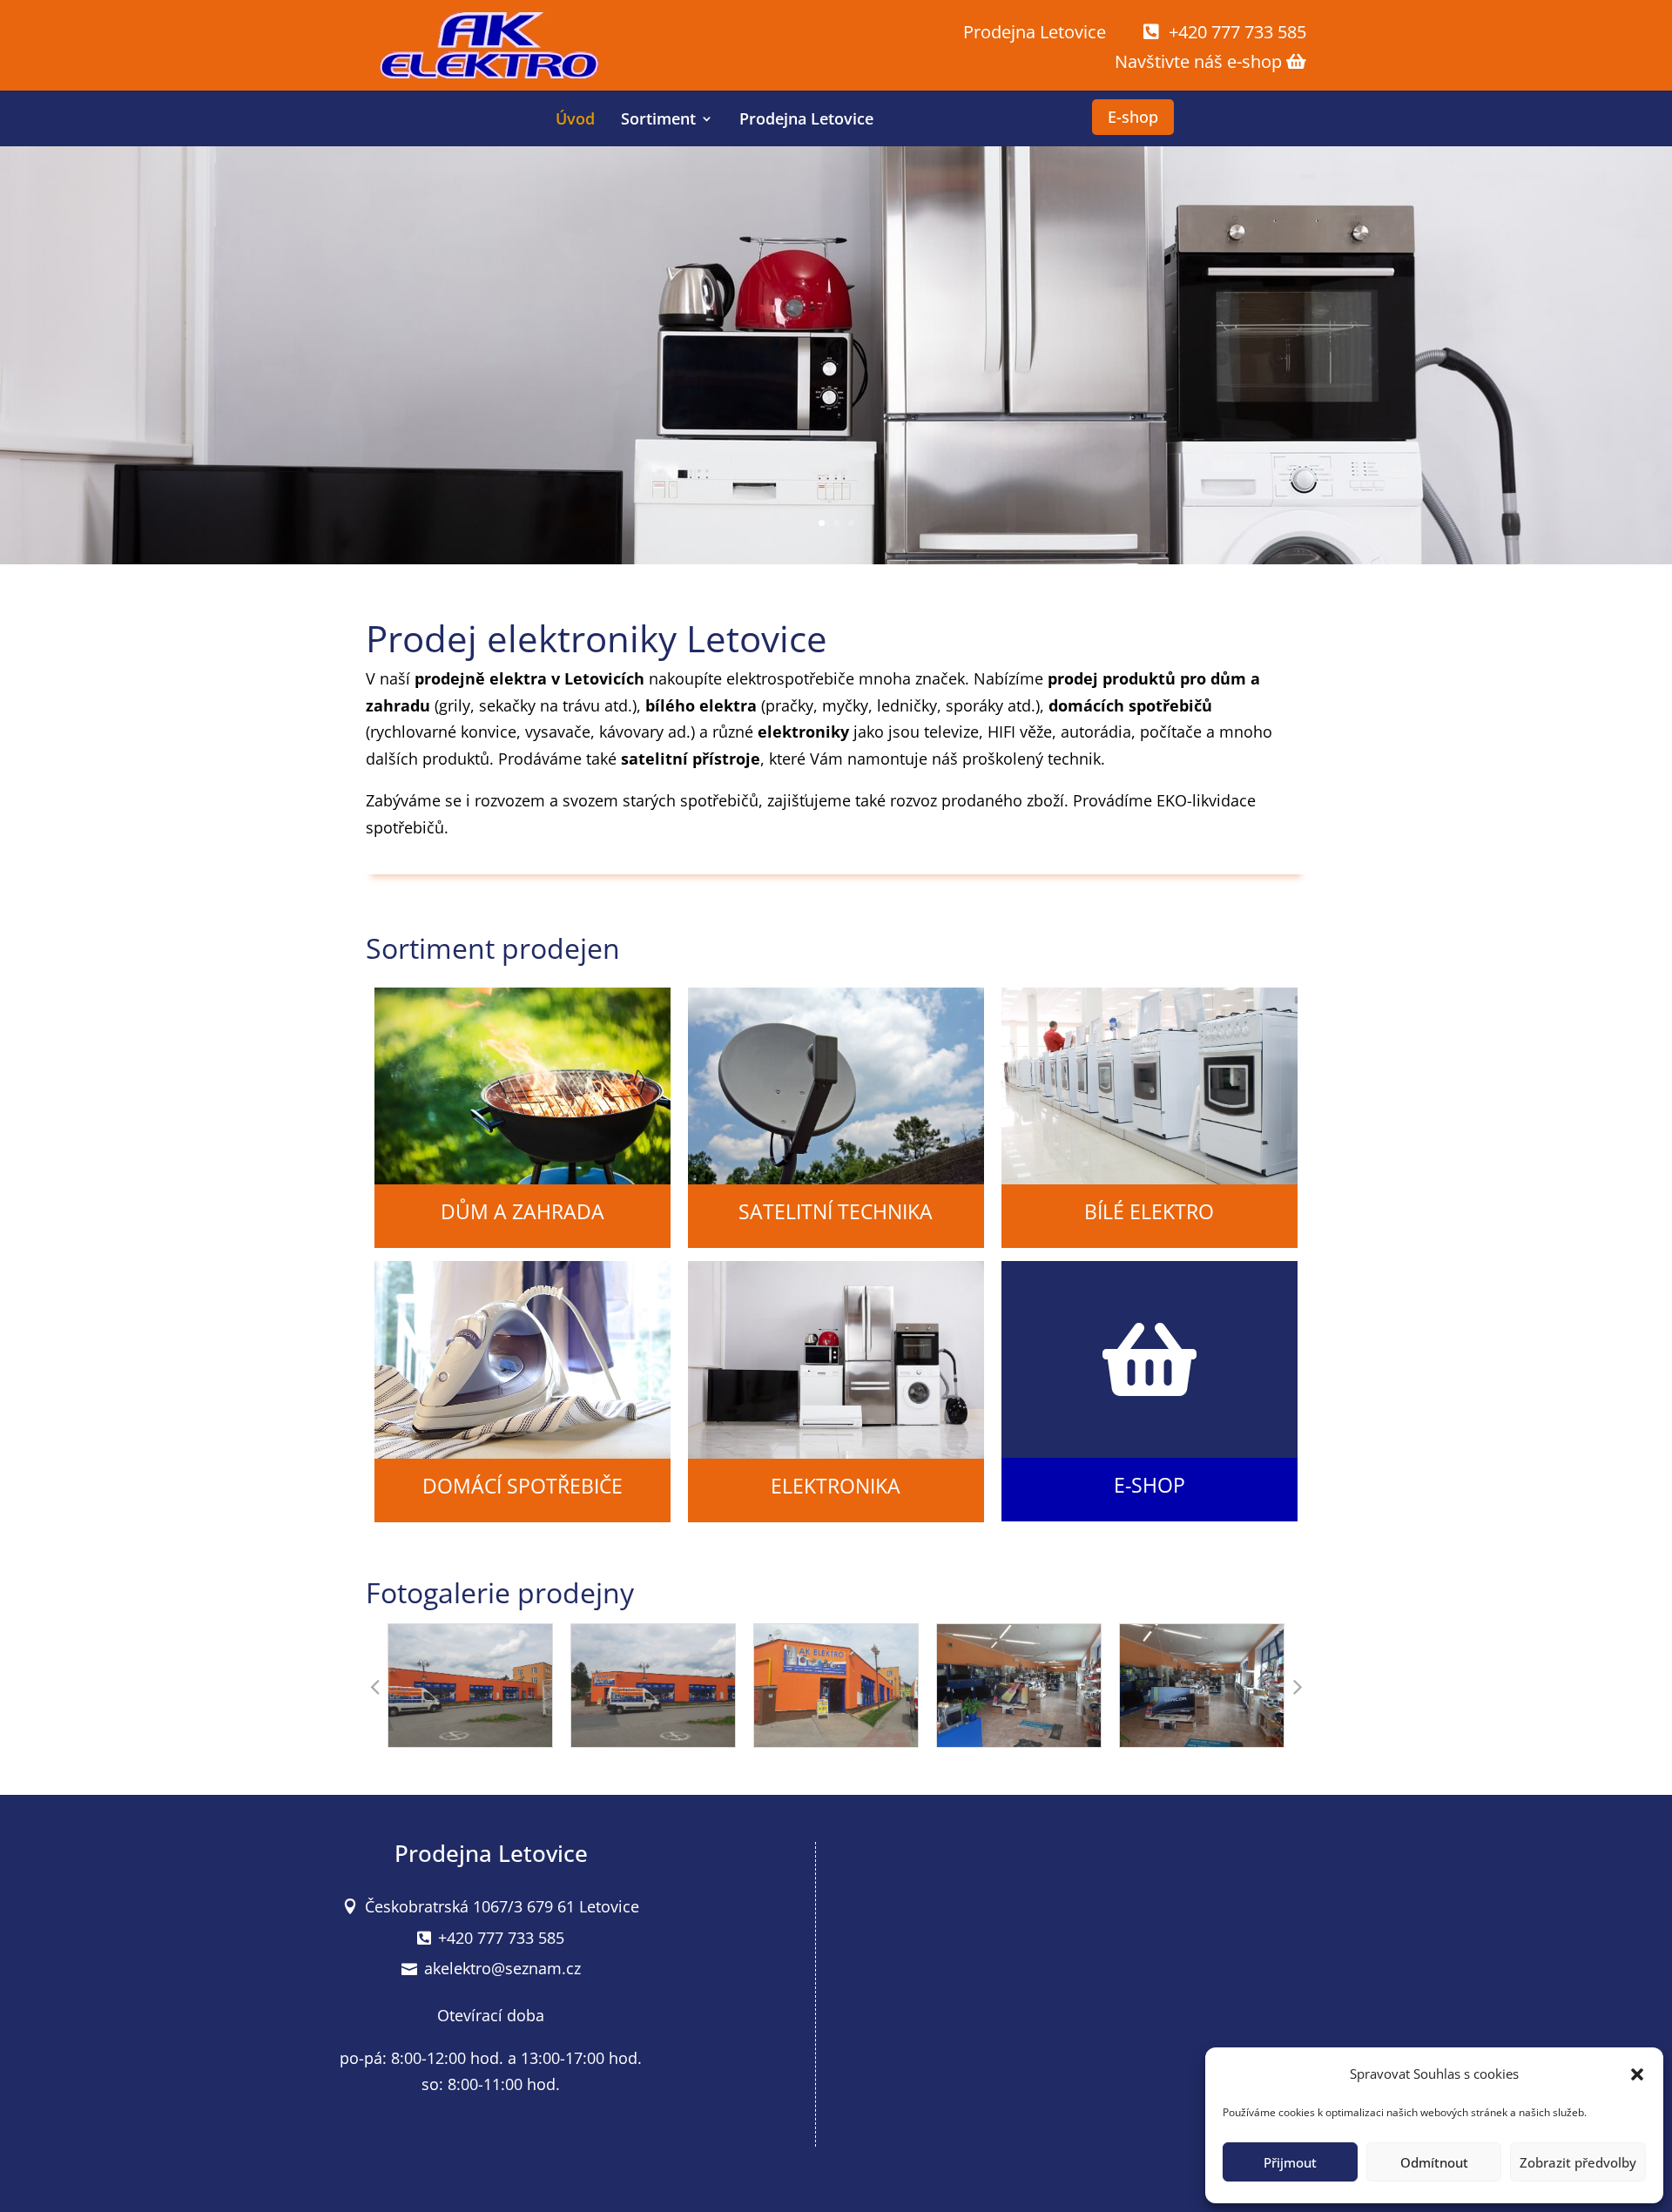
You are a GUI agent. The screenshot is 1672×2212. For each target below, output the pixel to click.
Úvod (575, 118)
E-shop (1133, 117)
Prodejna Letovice (806, 118)
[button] (1637, 2074)
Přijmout (1290, 2162)
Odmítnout (1434, 2162)
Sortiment (658, 118)
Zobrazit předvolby (1578, 2162)
